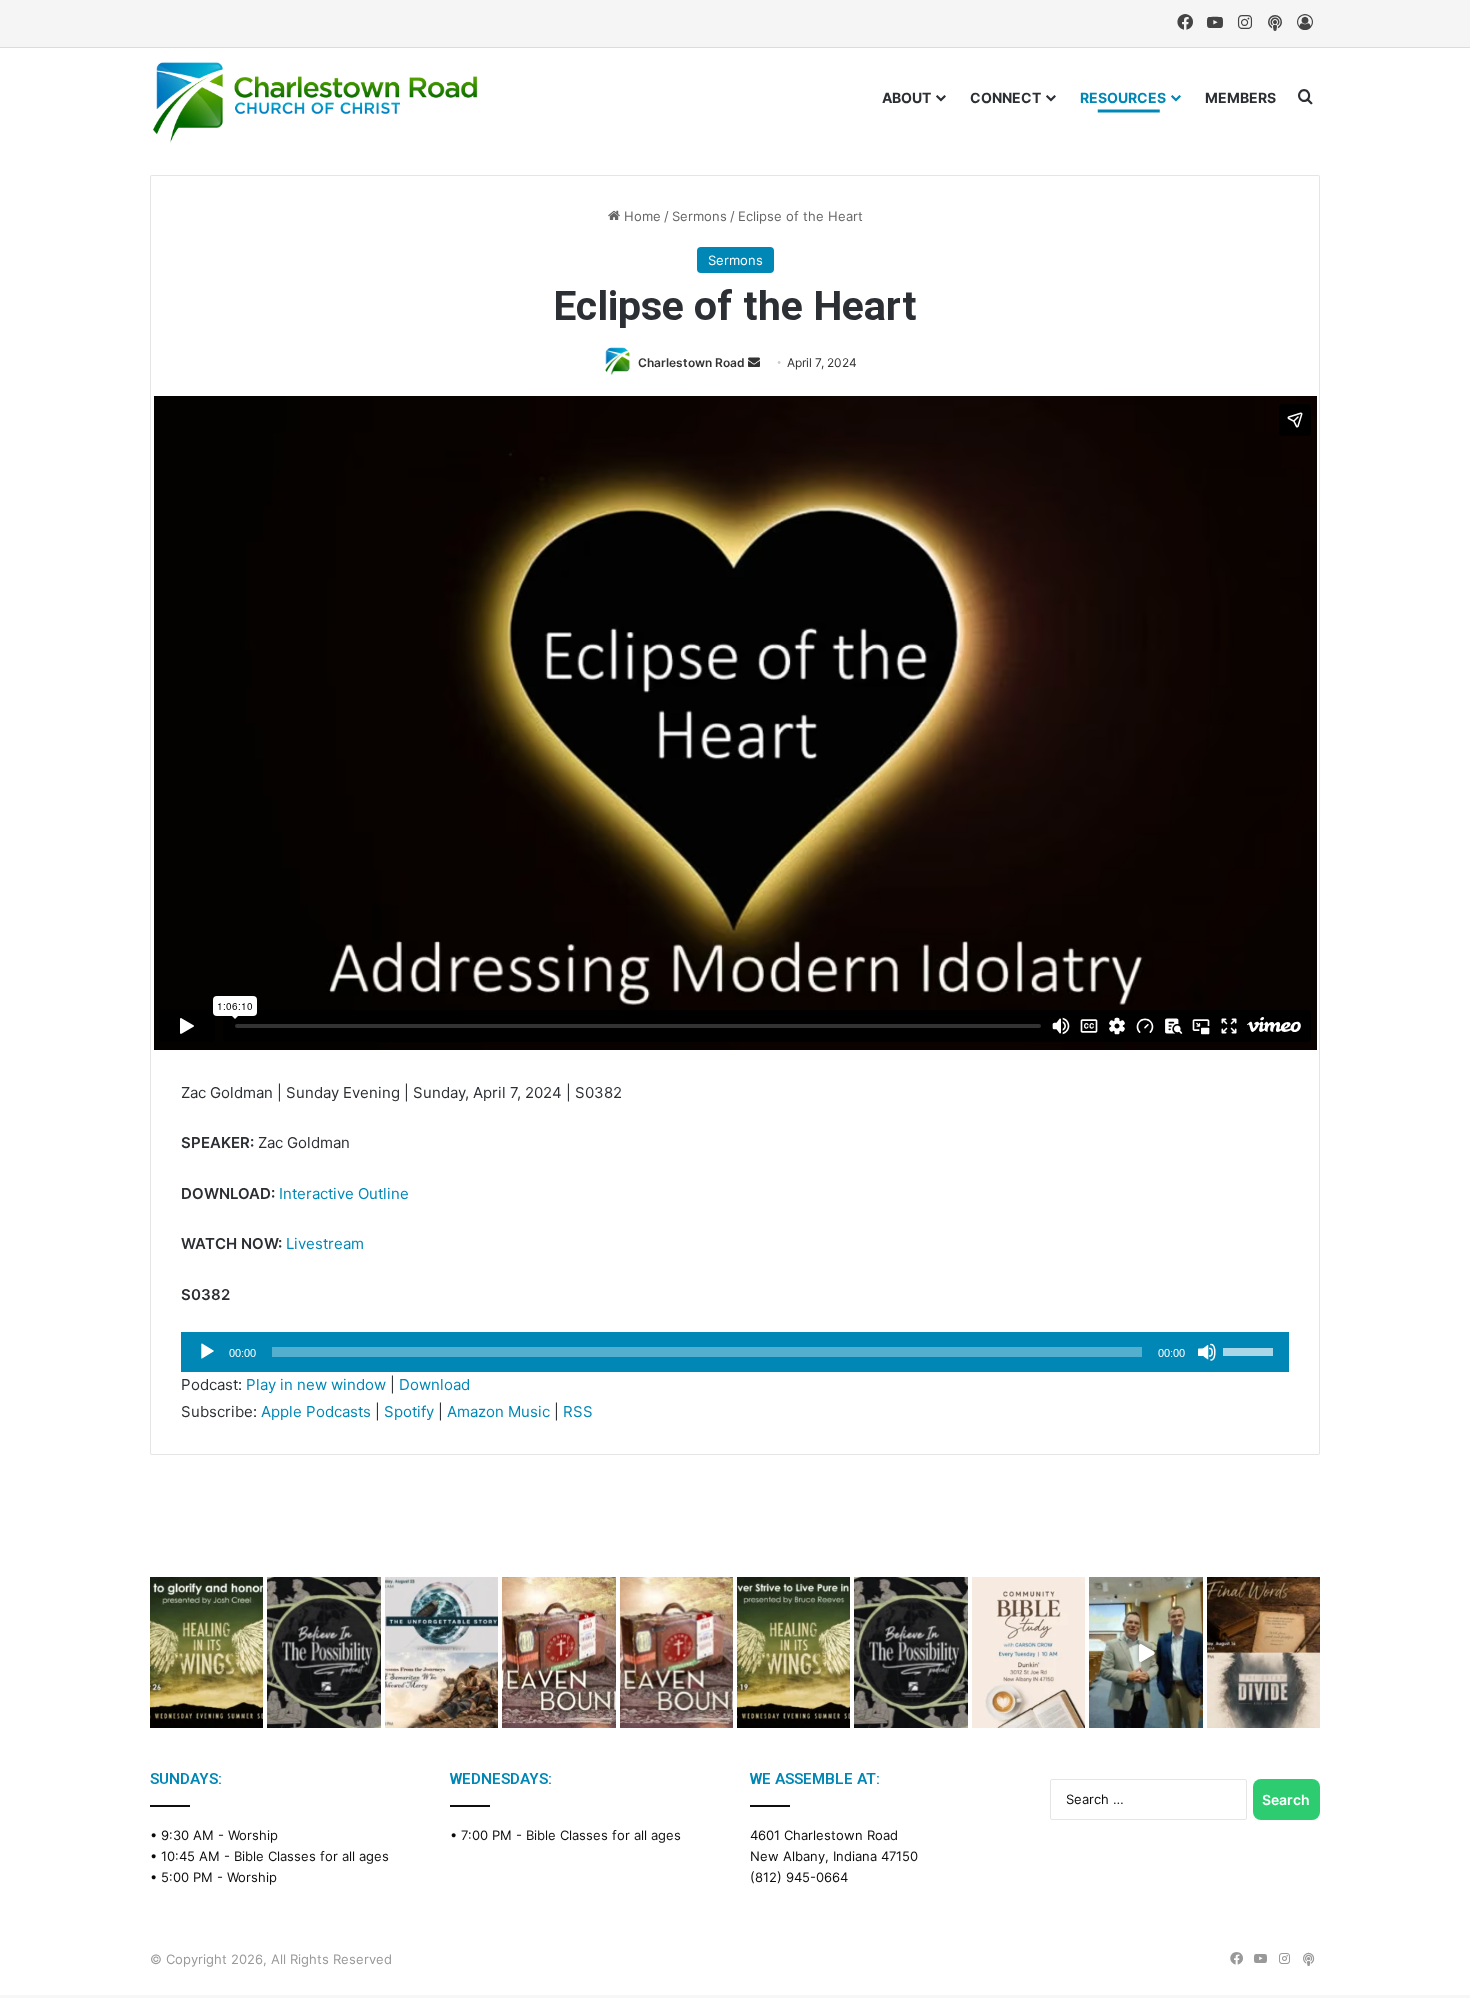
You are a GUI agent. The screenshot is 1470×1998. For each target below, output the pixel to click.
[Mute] (1207, 1352)
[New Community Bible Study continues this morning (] (1028, 1652)
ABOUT (906, 97)
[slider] (1251, 1350)
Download (434, 1384)
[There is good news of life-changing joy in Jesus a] (1145, 1652)
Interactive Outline (344, 1193)
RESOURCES (1123, 97)
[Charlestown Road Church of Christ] (315, 102)
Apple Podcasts (316, 1411)
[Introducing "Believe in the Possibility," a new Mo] (910, 1652)
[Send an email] (754, 362)
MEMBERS (1240, 97)
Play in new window (316, 1384)
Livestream (325, 1243)
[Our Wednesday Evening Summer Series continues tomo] (793, 1652)
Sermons (699, 216)
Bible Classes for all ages (311, 1856)
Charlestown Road (691, 362)
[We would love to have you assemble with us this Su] (441, 1652)
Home (640, 216)
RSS (578, 1411)
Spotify (409, 1411)
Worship (253, 1835)
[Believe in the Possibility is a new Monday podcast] (323, 1652)
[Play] (207, 1352)
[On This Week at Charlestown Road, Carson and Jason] (676, 1652)
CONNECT (1005, 97)
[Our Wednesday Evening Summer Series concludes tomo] (206, 1652)
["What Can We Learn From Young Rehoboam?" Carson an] (558, 1652)
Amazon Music (498, 1411)
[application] (735, 1352)
